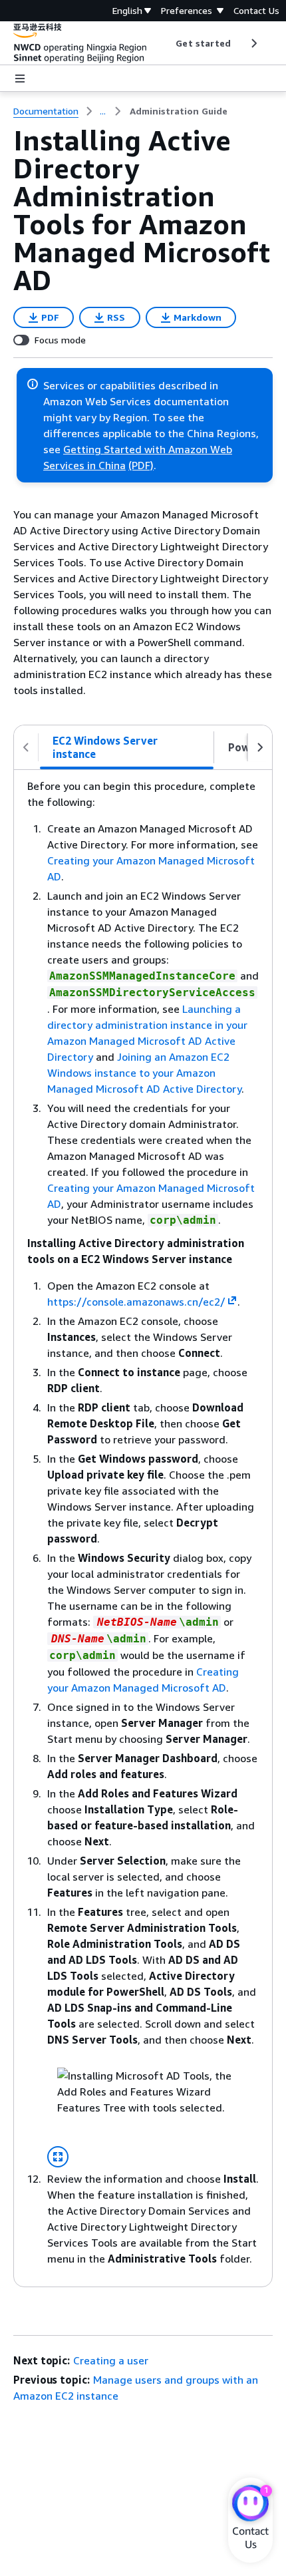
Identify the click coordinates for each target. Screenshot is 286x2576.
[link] (179, 111)
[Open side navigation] (20, 79)
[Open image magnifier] (58, 2157)
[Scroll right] (253, 43)
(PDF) (141, 465)
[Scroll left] (166, 43)
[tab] (127, 747)
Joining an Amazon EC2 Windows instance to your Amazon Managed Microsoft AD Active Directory (144, 1073)
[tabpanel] (143, 1528)
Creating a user (111, 2360)
